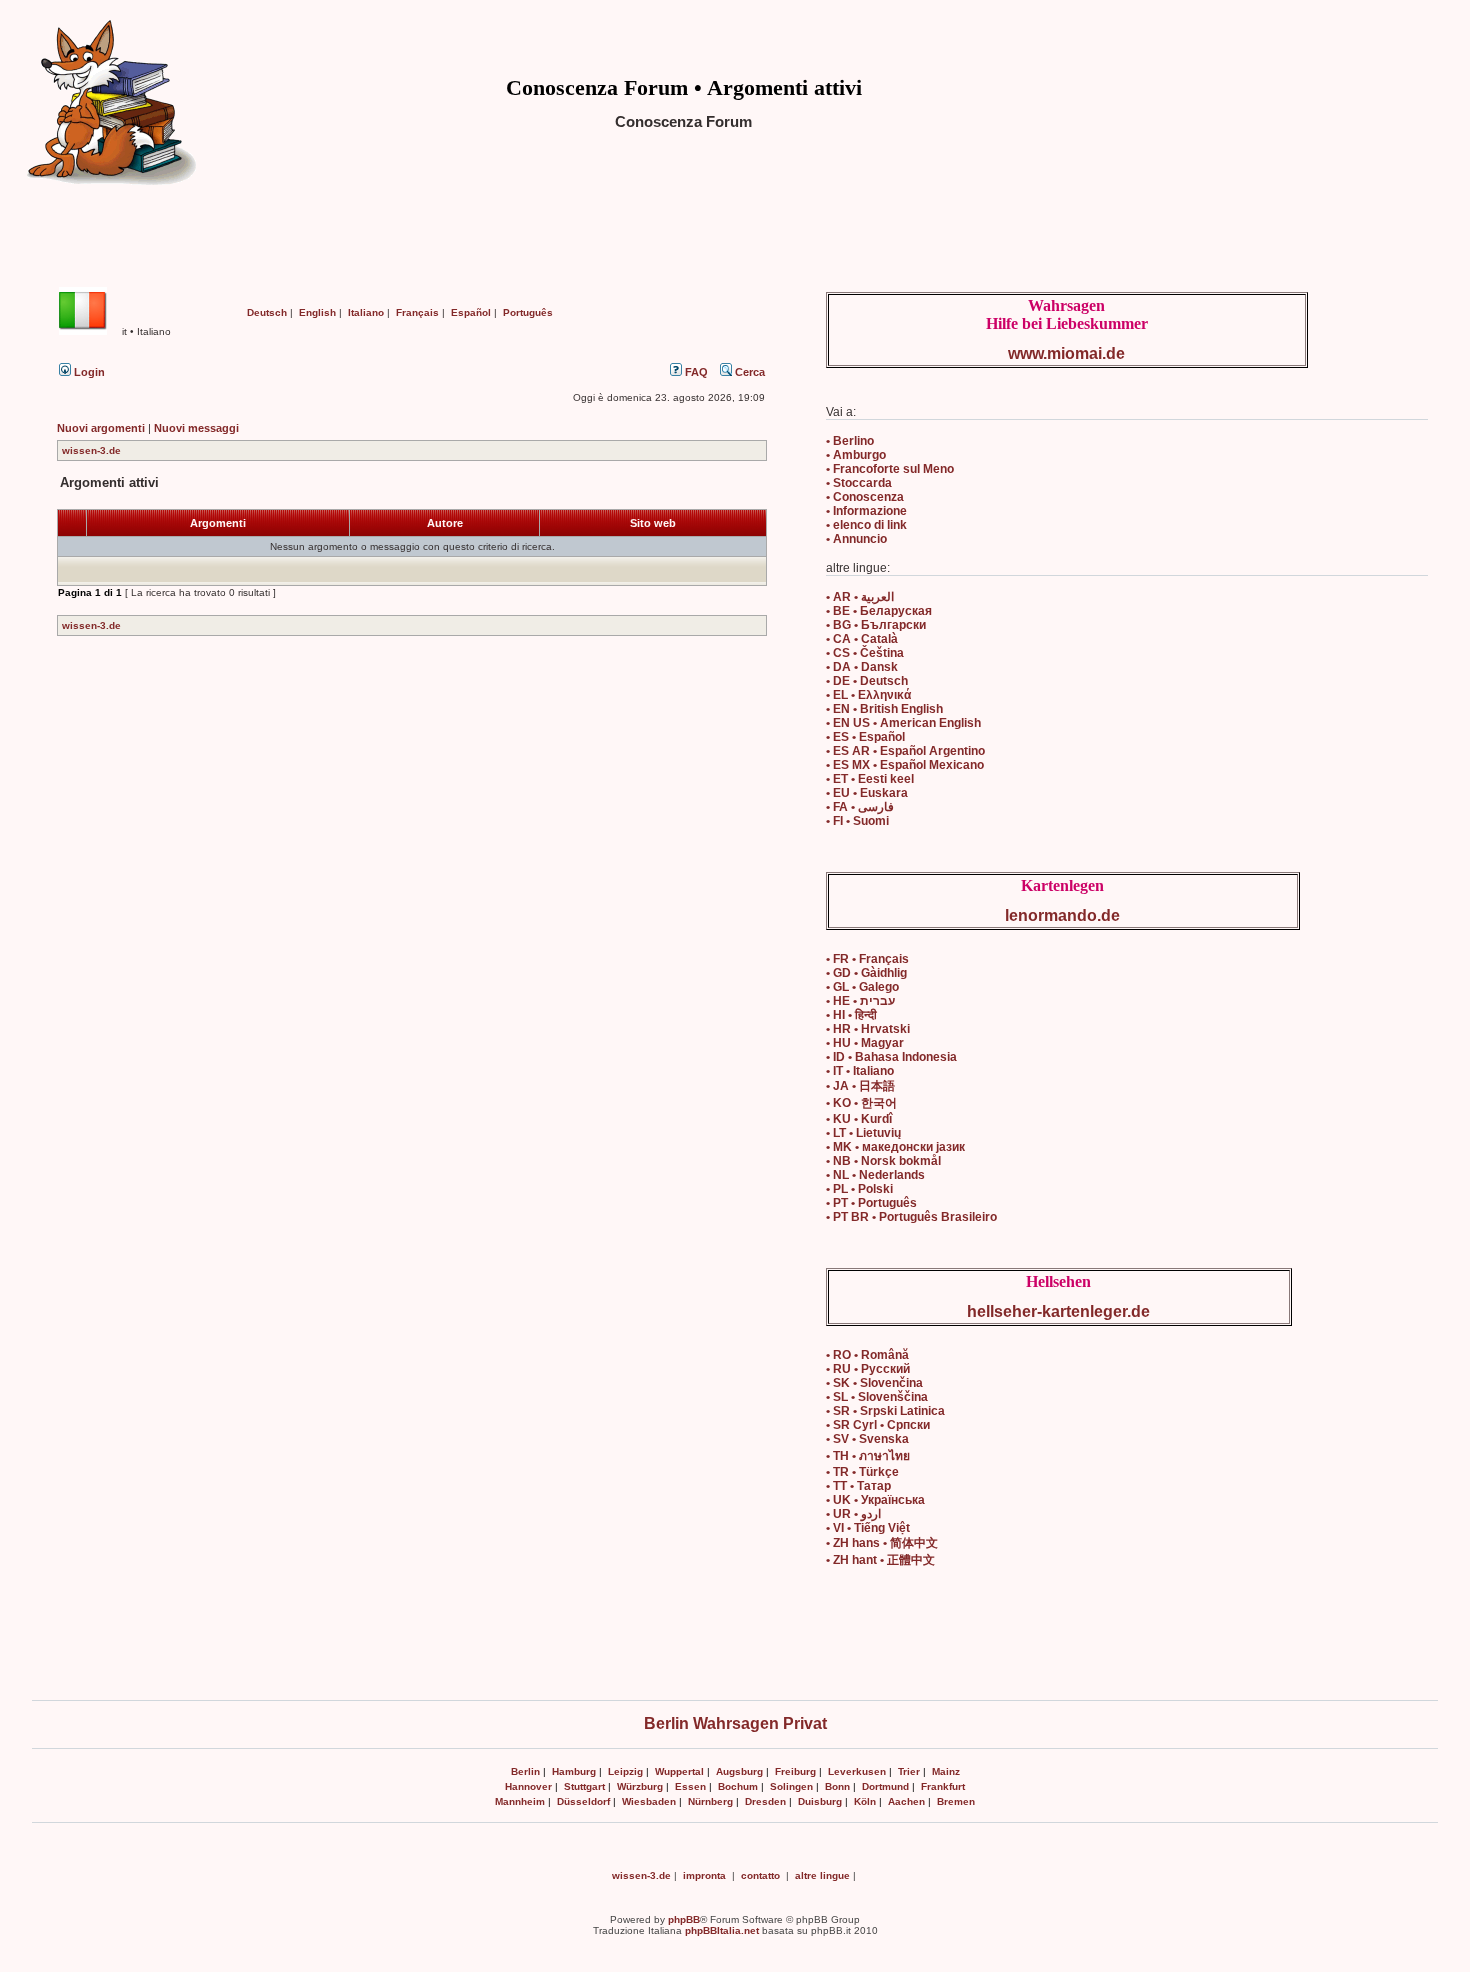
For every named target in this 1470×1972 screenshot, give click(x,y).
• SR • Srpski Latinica (885, 1411)
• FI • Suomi (857, 821)
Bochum (738, 1786)
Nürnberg (710, 1801)
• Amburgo (856, 455)
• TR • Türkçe (862, 1472)
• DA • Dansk (862, 667)
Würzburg (640, 1786)
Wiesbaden (649, 1801)
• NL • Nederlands (875, 1175)
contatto (760, 1875)
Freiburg (795, 1771)
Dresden (765, 1801)
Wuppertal (679, 1771)
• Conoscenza (865, 497)
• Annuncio (856, 539)
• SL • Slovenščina (877, 1397)
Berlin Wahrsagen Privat (735, 1723)
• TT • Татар (858, 1486)
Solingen (791, 1786)
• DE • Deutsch (867, 681)
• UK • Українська (875, 1500)
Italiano (366, 312)
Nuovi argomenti (101, 428)
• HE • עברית (860, 1001)
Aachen (906, 1801)
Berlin (525, 1771)
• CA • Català (862, 639)
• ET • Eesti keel (870, 779)
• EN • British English (884, 709)
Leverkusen (857, 1771)
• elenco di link (866, 525)
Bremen (956, 1801)
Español (471, 312)
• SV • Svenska (867, 1439)
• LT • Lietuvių (863, 1133)
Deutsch (267, 312)
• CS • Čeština (865, 653)
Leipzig (625, 1771)
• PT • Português (871, 1203)
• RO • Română (867, 1355)
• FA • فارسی (860, 807)
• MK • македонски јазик (895, 1147)
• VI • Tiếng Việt (868, 1528)
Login (88, 372)
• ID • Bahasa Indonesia (891, 1057)
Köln (865, 1801)
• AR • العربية (860, 597)
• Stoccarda (859, 483)
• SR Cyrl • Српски (878, 1425)
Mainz (946, 1771)
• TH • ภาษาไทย (868, 1456)
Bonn (837, 1786)
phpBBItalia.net (722, 1930)
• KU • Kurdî (859, 1119)
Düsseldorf (583, 1801)
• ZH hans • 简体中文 (882, 1543)
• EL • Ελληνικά (868, 695)
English (317, 312)
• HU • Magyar (865, 1043)
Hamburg (574, 1771)
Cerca (748, 372)
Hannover (528, 1786)
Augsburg (739, 1771)
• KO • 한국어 (861, 1103)
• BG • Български (876, 625)
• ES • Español (865, 737)
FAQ (695, 372)
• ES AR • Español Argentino (905, 751)
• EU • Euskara (867, 793)
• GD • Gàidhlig (866, 973)
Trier (909, 1771)
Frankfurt (943, 1786)
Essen (690, 1786)
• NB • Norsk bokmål (883, 1161)
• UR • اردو (853, 1514)
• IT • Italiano (860, 1071)
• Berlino (850, 441)
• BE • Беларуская (879, 611)
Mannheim (520, 1801)
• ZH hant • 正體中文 (880, 1560)
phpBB (684, 1919)
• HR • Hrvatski (868, 1029)
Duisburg (820, 1801)
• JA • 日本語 (860, 1086)
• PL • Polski (859, 1189)
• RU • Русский (868, 1369)
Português (528, 312)
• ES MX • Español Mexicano (905, 765)
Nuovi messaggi (196, 428)
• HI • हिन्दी (851, 1015)
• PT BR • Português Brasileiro (911, 1217)
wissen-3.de (91, 450)
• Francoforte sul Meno (890, 469)
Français (417, 312)
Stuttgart (584, 1786)
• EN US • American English (903, 723)
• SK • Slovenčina (874, 1383)
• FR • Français (867, 959)
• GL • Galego (862, 987)
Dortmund (885, 1786)
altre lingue (822, 1875)
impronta (704, 1875)
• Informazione (866, 511)
